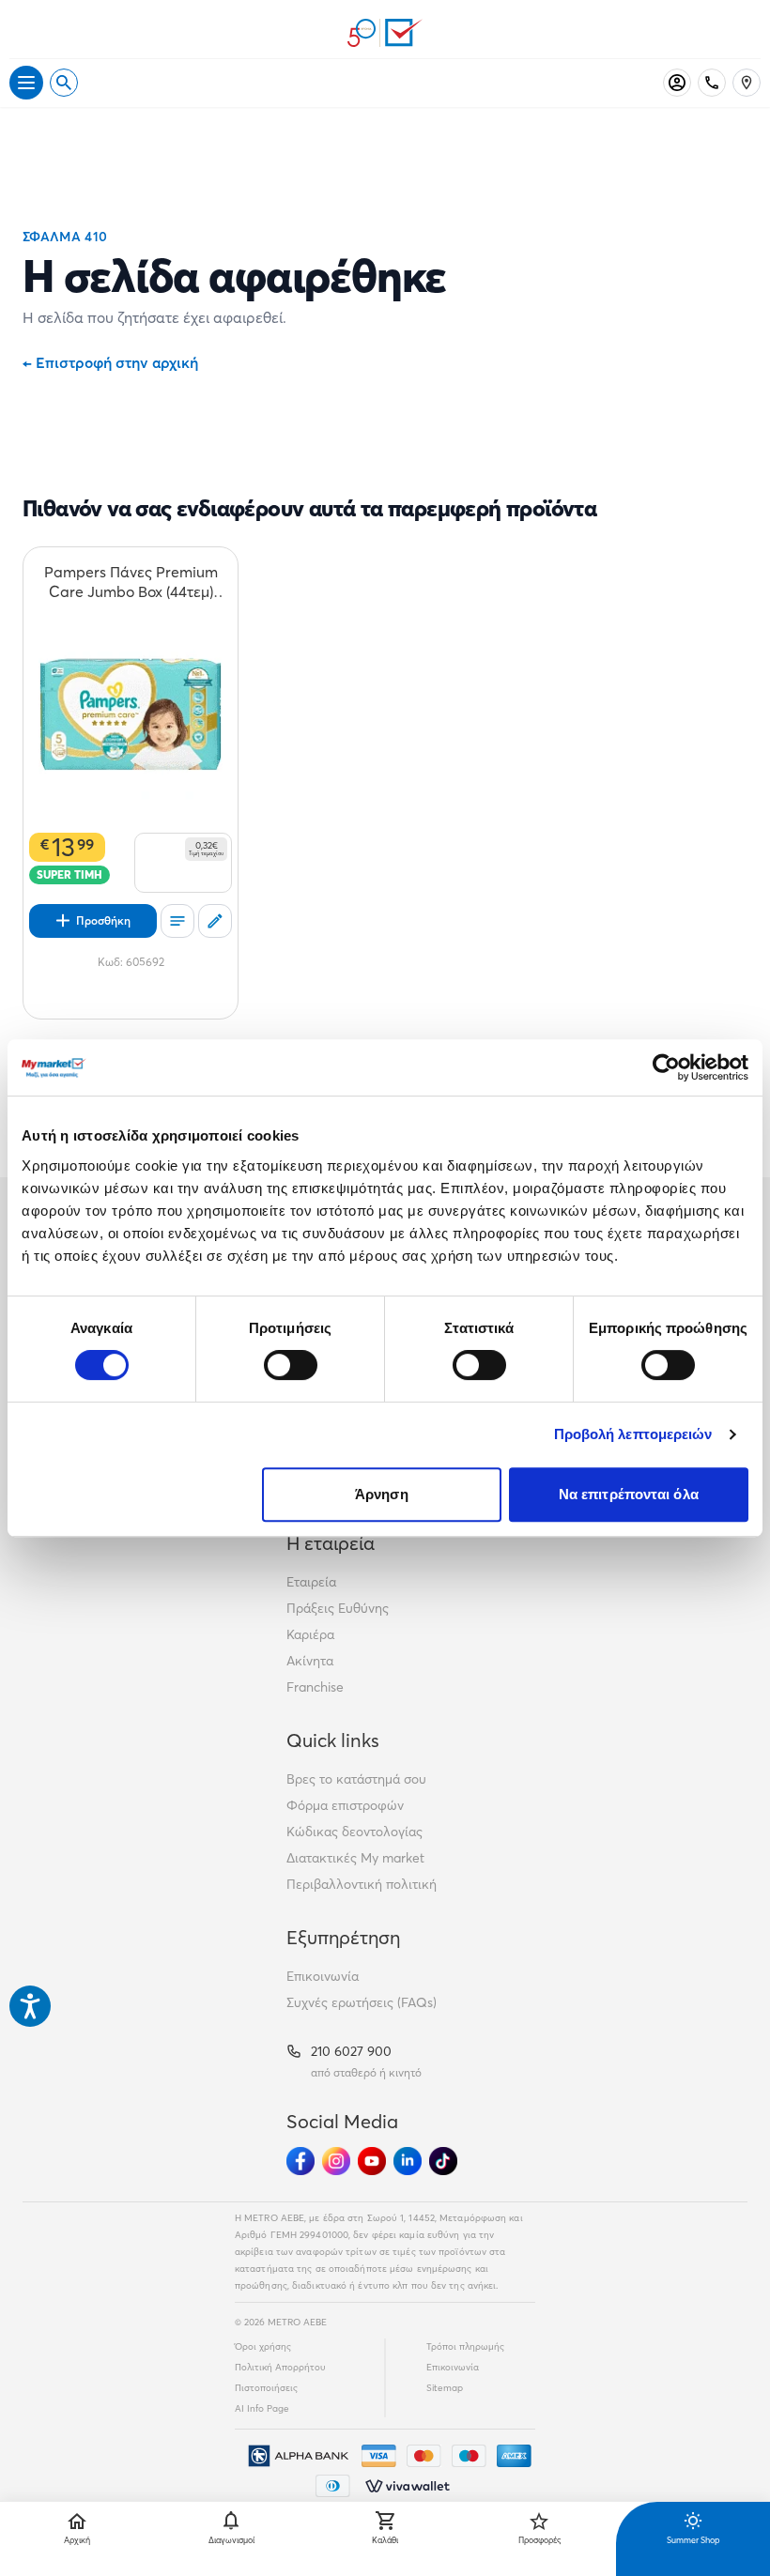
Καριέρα (310, 1634)
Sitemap (445, 2388)
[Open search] (64, 83)
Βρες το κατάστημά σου (356, 1779)
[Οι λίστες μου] (177, 921)
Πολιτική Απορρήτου (280, 2367)
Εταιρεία (311, 1582)
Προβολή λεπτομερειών (633, 1434)
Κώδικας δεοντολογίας (354, 1832)
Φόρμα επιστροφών (345, 1805)
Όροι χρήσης (263, 2346)
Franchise (315, 1687)
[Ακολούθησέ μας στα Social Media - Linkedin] (408, 2161)
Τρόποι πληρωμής (465, 2346)
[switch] (291, 1365)
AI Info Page (262, 2408)
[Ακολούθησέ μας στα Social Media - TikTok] (443, 2161)
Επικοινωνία (323, 1976)
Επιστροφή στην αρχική (110, 362)
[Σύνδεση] (677, 83)
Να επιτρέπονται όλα (629, 1494)
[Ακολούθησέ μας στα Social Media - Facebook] (300, 2161)
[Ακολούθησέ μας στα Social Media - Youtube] (372, 2161)
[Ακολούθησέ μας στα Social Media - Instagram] (336, 2161)
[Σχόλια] (215, 921)
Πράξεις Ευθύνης (338, 1608)
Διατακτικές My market (355, 1858)
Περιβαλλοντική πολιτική (362, 1884)
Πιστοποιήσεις (266, 2388)
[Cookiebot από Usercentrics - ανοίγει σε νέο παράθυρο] (666, 1067)
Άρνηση (382, 1494)
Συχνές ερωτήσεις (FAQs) (362, 2002)
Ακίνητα (310, 1661)
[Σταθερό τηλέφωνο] (712, 83)
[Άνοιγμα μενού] (26, 83)
